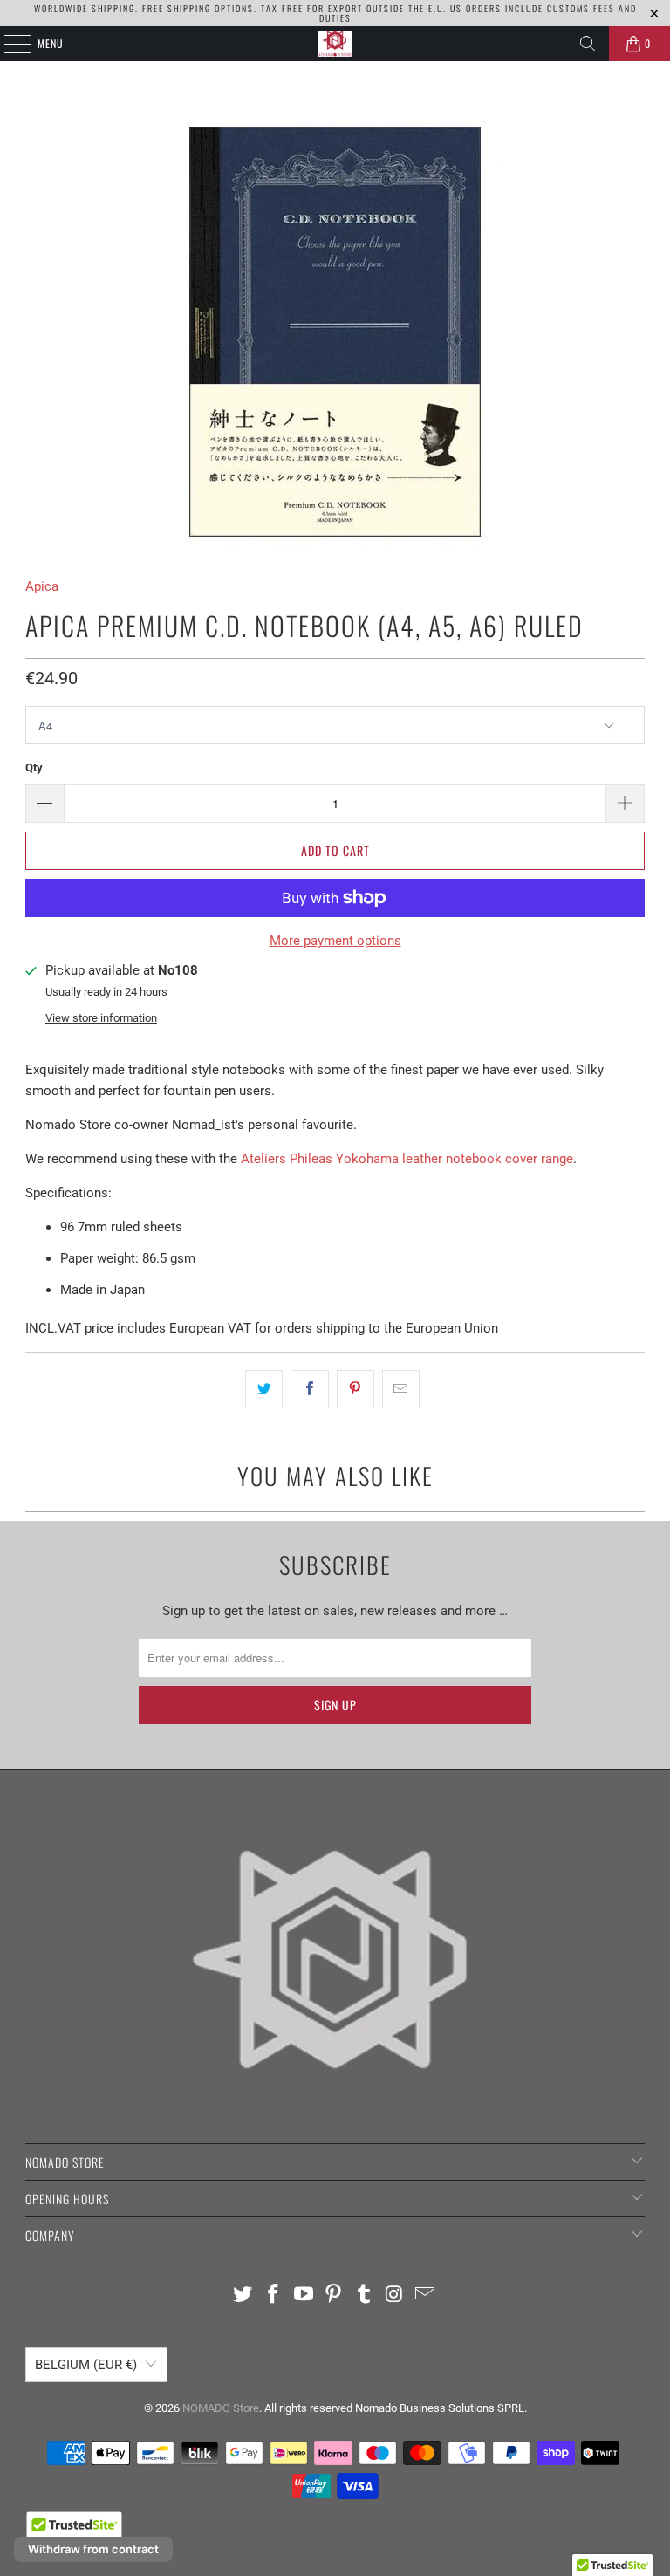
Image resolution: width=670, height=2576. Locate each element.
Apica (42, 586)
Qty (34, 767)
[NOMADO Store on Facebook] (274, 2295)
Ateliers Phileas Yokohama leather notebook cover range (407, 1159)
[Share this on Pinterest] (356, 1389)
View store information (101, 1018)
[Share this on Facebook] (309, 1389)
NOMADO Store (221, 2408)
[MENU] (8, 44)
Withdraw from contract (93, 2549)
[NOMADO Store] (335, 44)
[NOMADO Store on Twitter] (243, 2295)
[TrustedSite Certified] (74, 2531)
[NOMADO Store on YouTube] (304, 2295)
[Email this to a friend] (401, 1389)
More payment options (335, 941)
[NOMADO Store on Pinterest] (334, 2295)
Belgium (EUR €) (86, 2365)
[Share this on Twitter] (264, 1389)
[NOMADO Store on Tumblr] (365, 2295)
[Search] (588, 44)
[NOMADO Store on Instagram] (395, 2295)
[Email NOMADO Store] (425, 2295)
